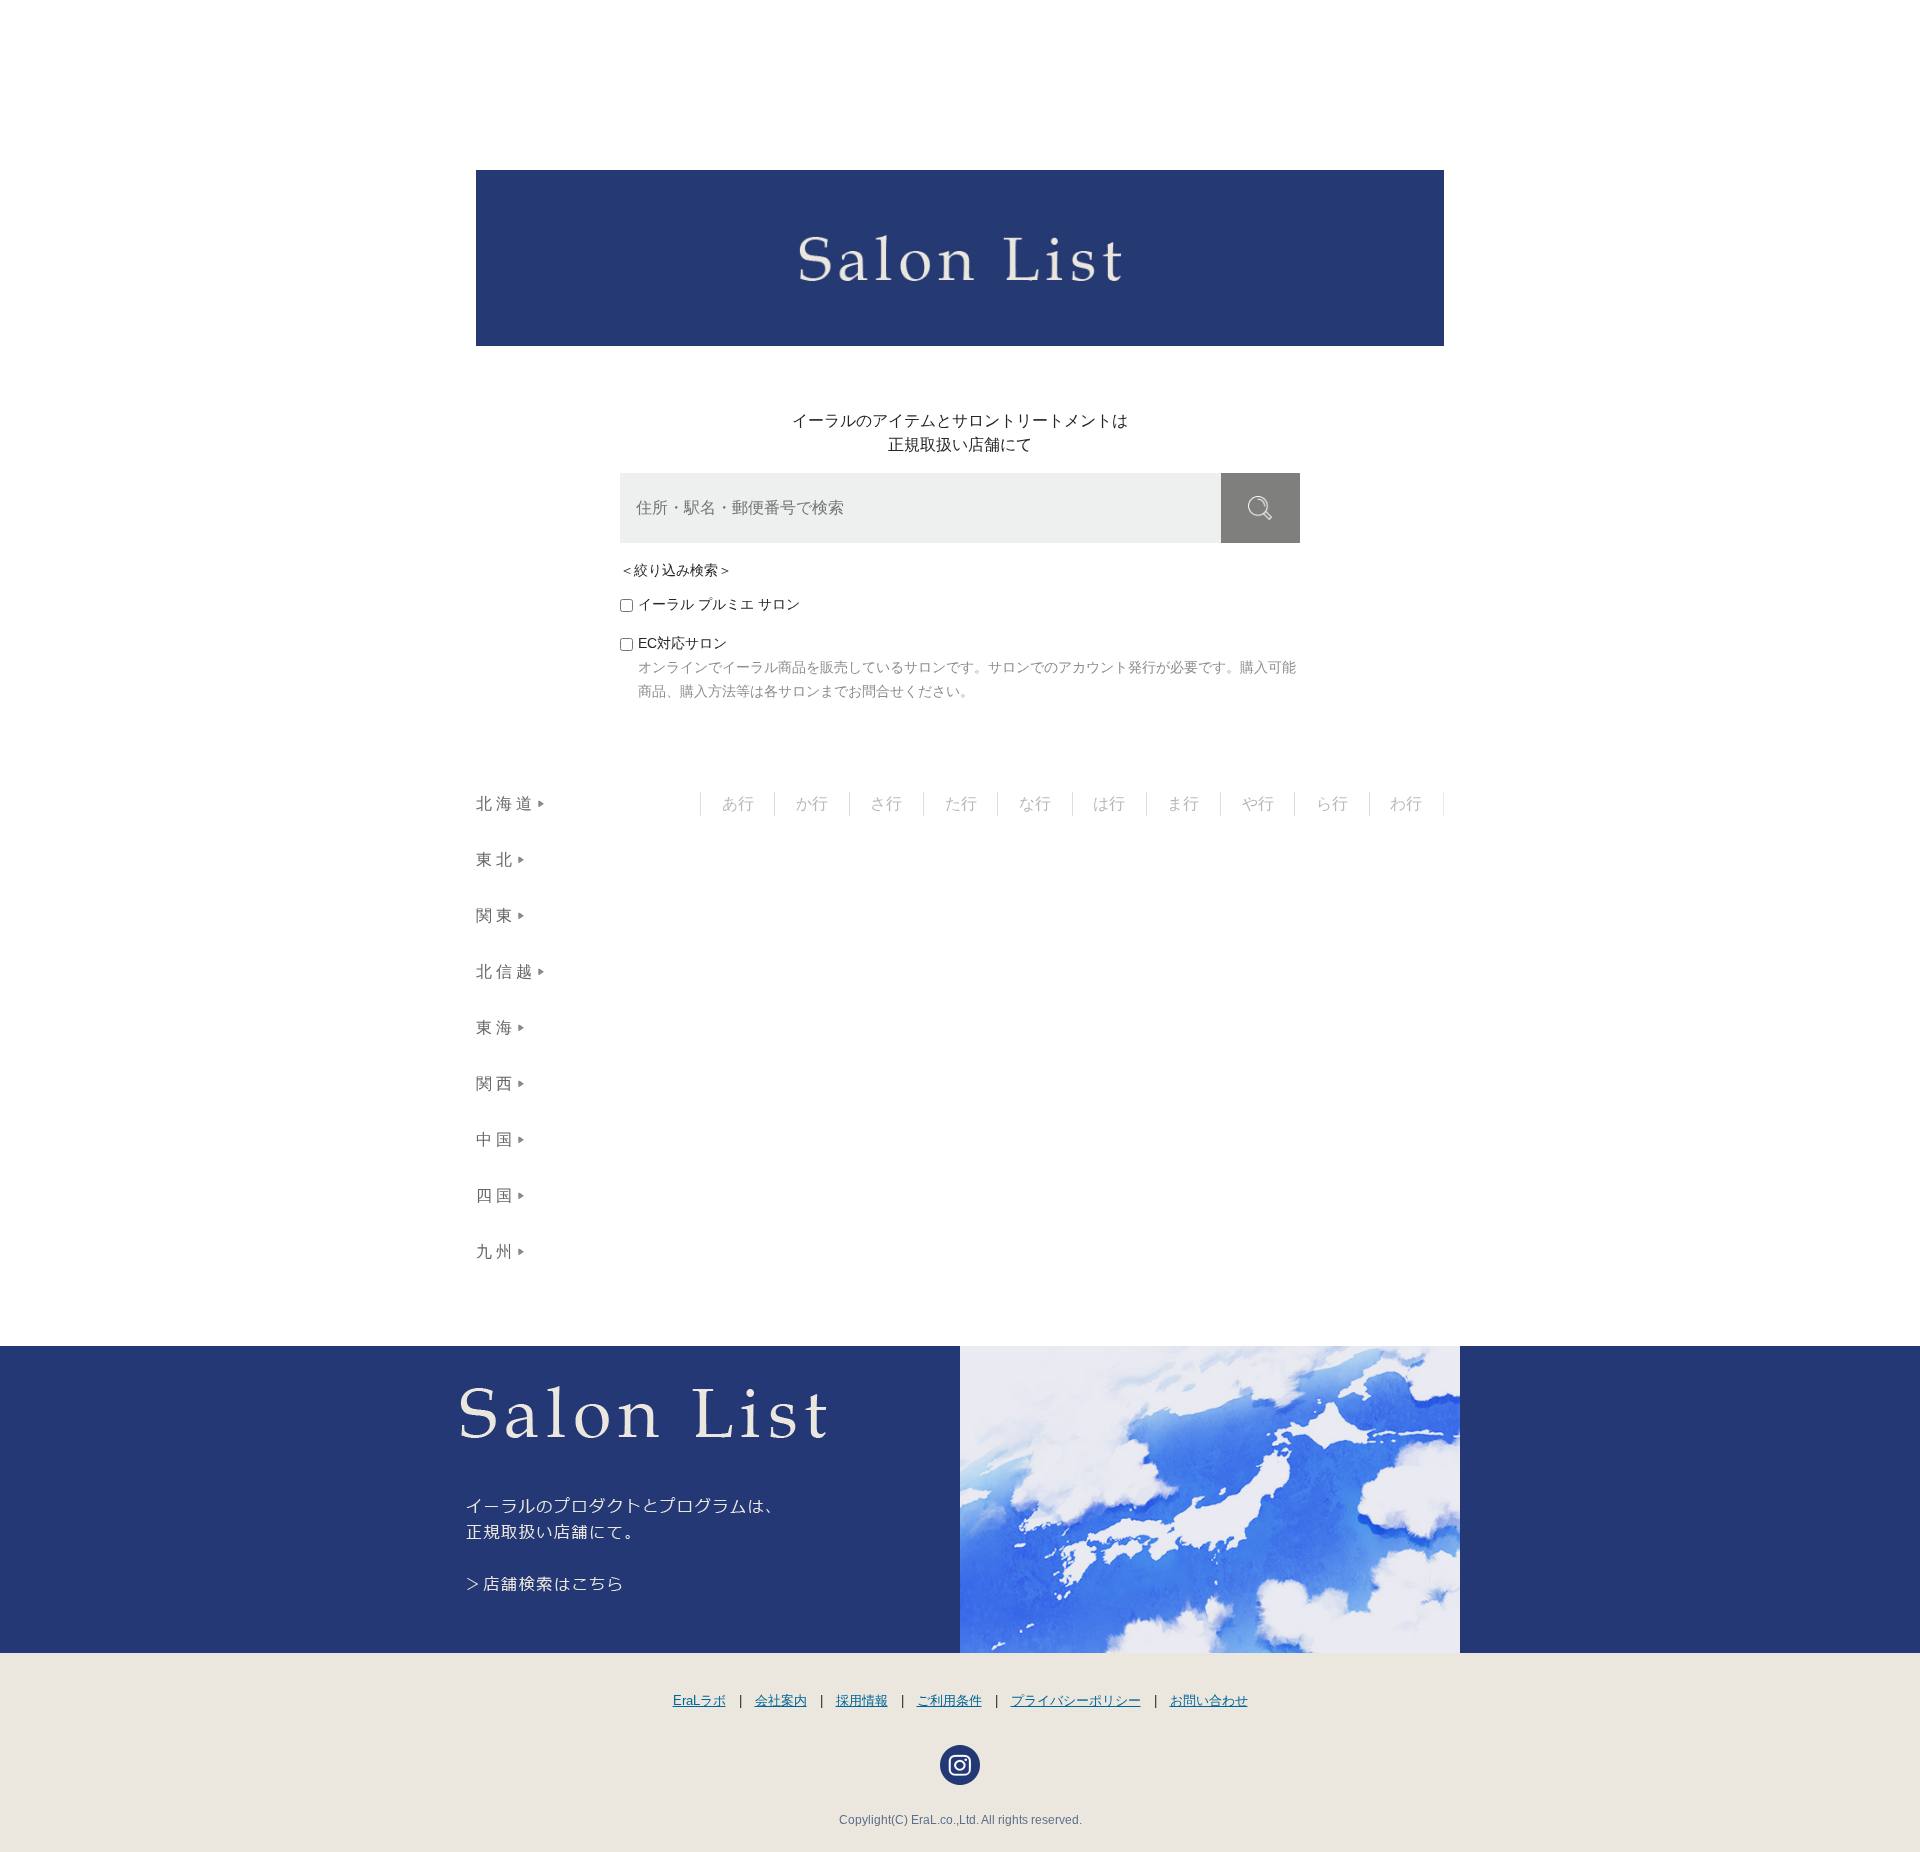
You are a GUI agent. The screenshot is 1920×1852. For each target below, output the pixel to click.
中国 (496, 1139)
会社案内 (781, 1700)
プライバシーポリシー (1076, 1700)
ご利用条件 (949, 1700)
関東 (496, 915)
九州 (496, 1251)
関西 (496, 1083)
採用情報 (862, 1700)
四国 (496, 1195)
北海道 (506, 803)
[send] (1260, 508)
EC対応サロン (682, 643)
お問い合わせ (1209, 1700)
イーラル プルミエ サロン (719, 604)
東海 (496, 1027)
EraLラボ (699, 1700)
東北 (496, 859)
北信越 (506, 971)
